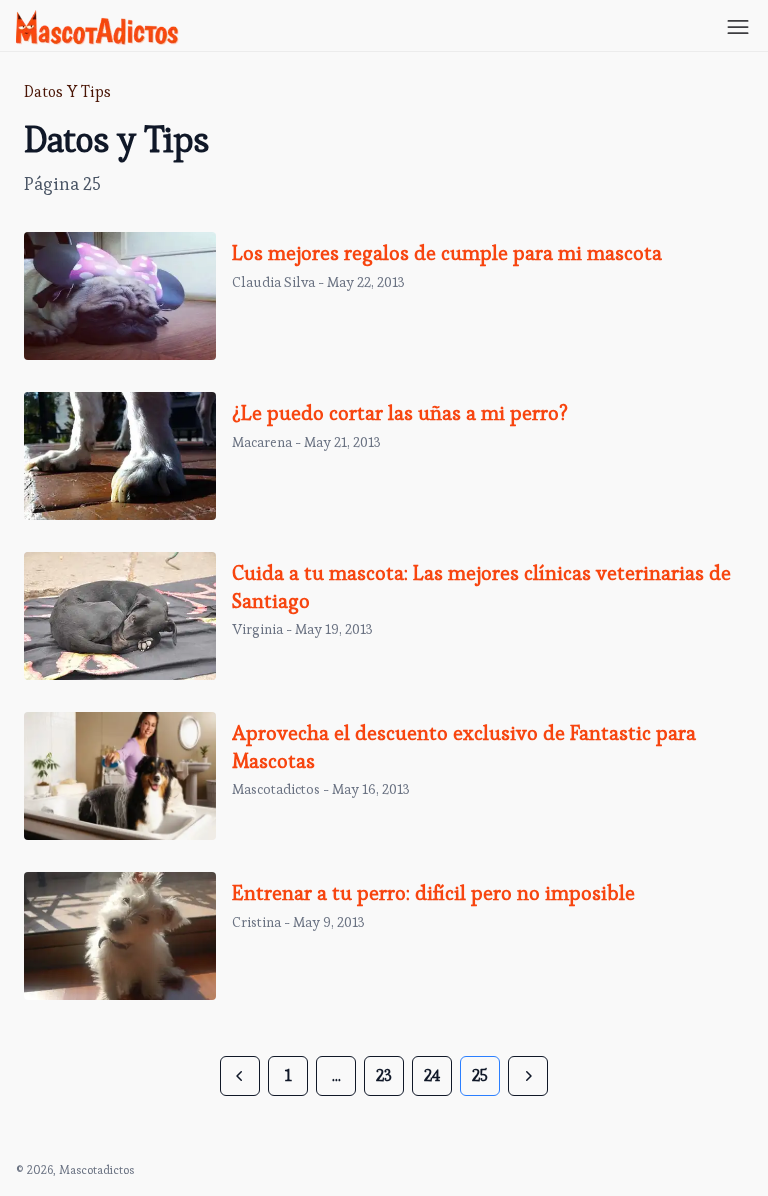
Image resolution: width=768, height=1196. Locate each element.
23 (384, 1075)
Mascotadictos (276, 789)
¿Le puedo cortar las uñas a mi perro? (400, 413)
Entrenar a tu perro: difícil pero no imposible (433, 893)
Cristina (256, 922)
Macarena (262, 442)
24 (432, 1075)
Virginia (257, 629)
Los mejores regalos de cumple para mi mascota (447, 253)
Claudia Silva (273, 282)
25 (480, 1075)
